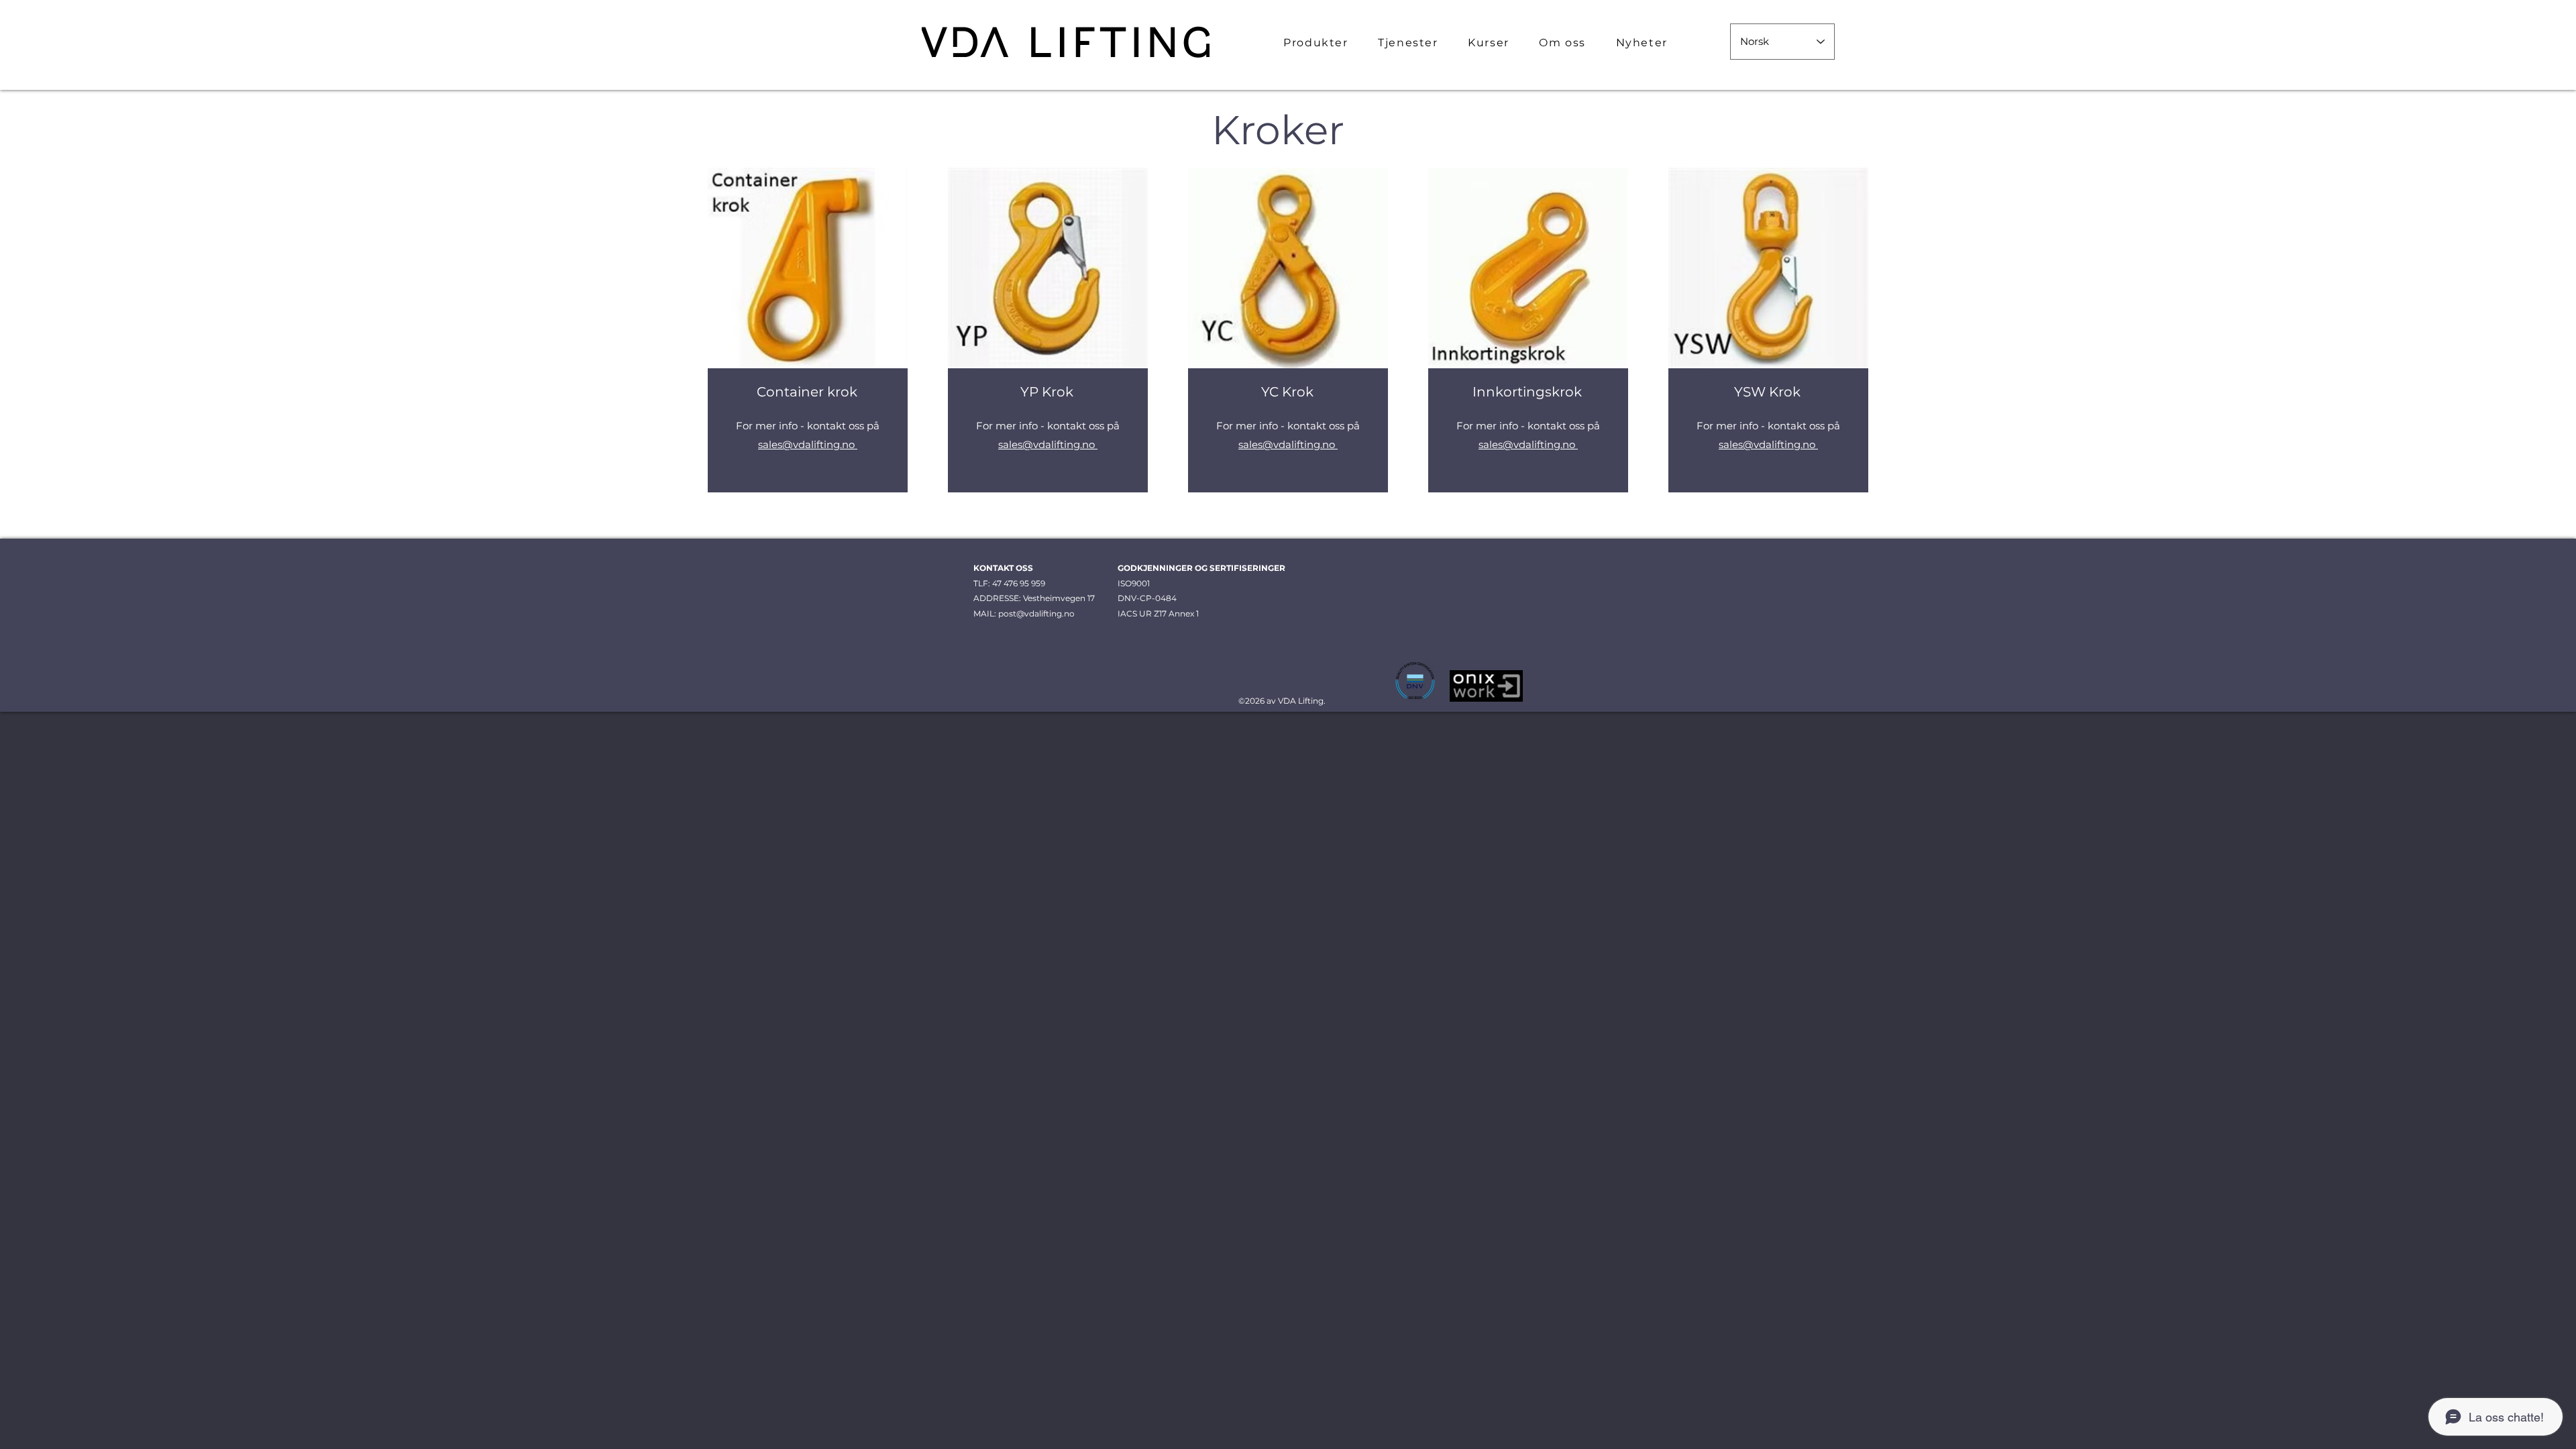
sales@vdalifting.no (808, 444)
